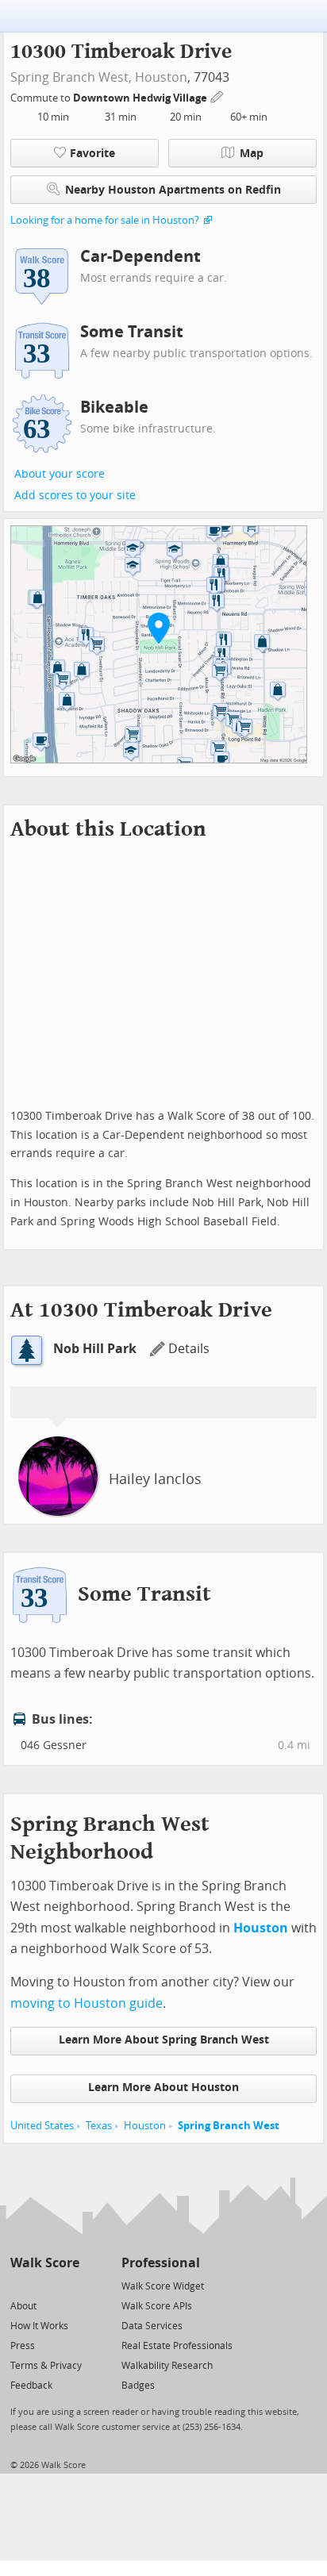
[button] (159, 628)
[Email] (69, 2285)
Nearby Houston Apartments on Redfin (173, 190)
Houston (161, 77)
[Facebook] (44, 2285)
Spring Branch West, (71, 77)
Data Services (152, 2326)
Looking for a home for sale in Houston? (105, 220)
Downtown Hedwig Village (141, 98)
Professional (161, 2263)
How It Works (39, 2326)
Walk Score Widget (163, 2286)
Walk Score (45, 2263)
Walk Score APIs (157, 2306)
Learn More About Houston (163, 2088)
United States (42, 2126)
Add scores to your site (75, 496)
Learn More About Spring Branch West (164, 2040)
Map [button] (252, 154)
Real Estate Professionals (177, 2346)
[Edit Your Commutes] (217, 96)
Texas (99, 2126)
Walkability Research (167, 2366)
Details (189, 1349)
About (23, 2306)
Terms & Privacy (46, 2366)
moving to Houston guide (87, 2003)
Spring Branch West (229, 2126)
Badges (138, 2386)
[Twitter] (19, 2285)
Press (23, 2346)
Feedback (31, 2386)
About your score (60, 474)
